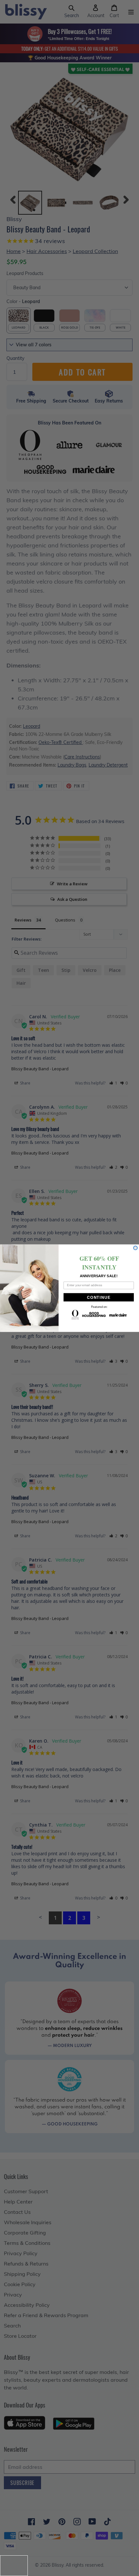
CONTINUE (99, 1297)
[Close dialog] (135, 1248)
